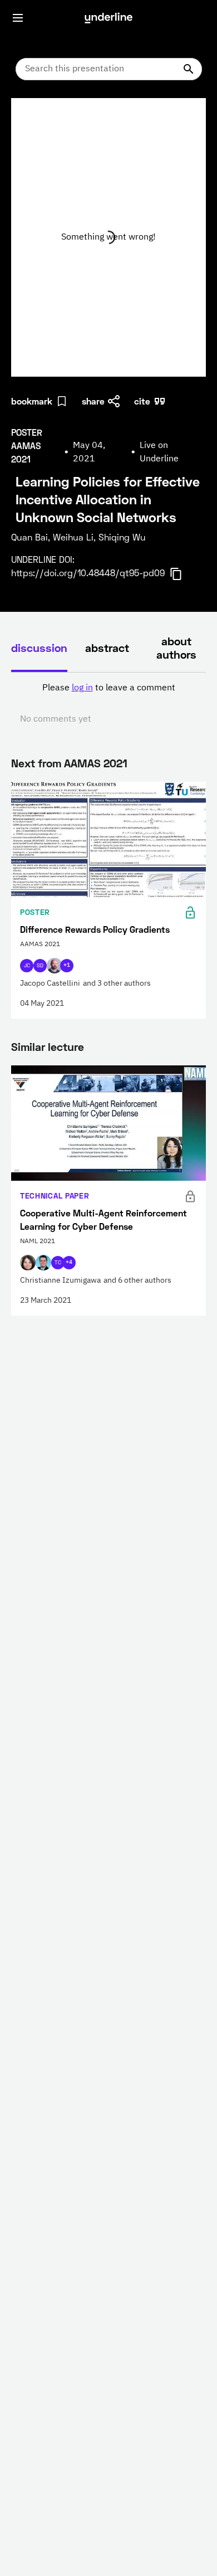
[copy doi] (183, 574)
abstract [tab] (107, 647)
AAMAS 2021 (96, 763)
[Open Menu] (18, 18)
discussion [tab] (39, 647)
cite (142, 401)
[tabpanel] (108, 704)
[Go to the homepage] (108, 18)
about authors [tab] (176, 647)
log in (82, 688)
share (93, 401)
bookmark (32, 401)
